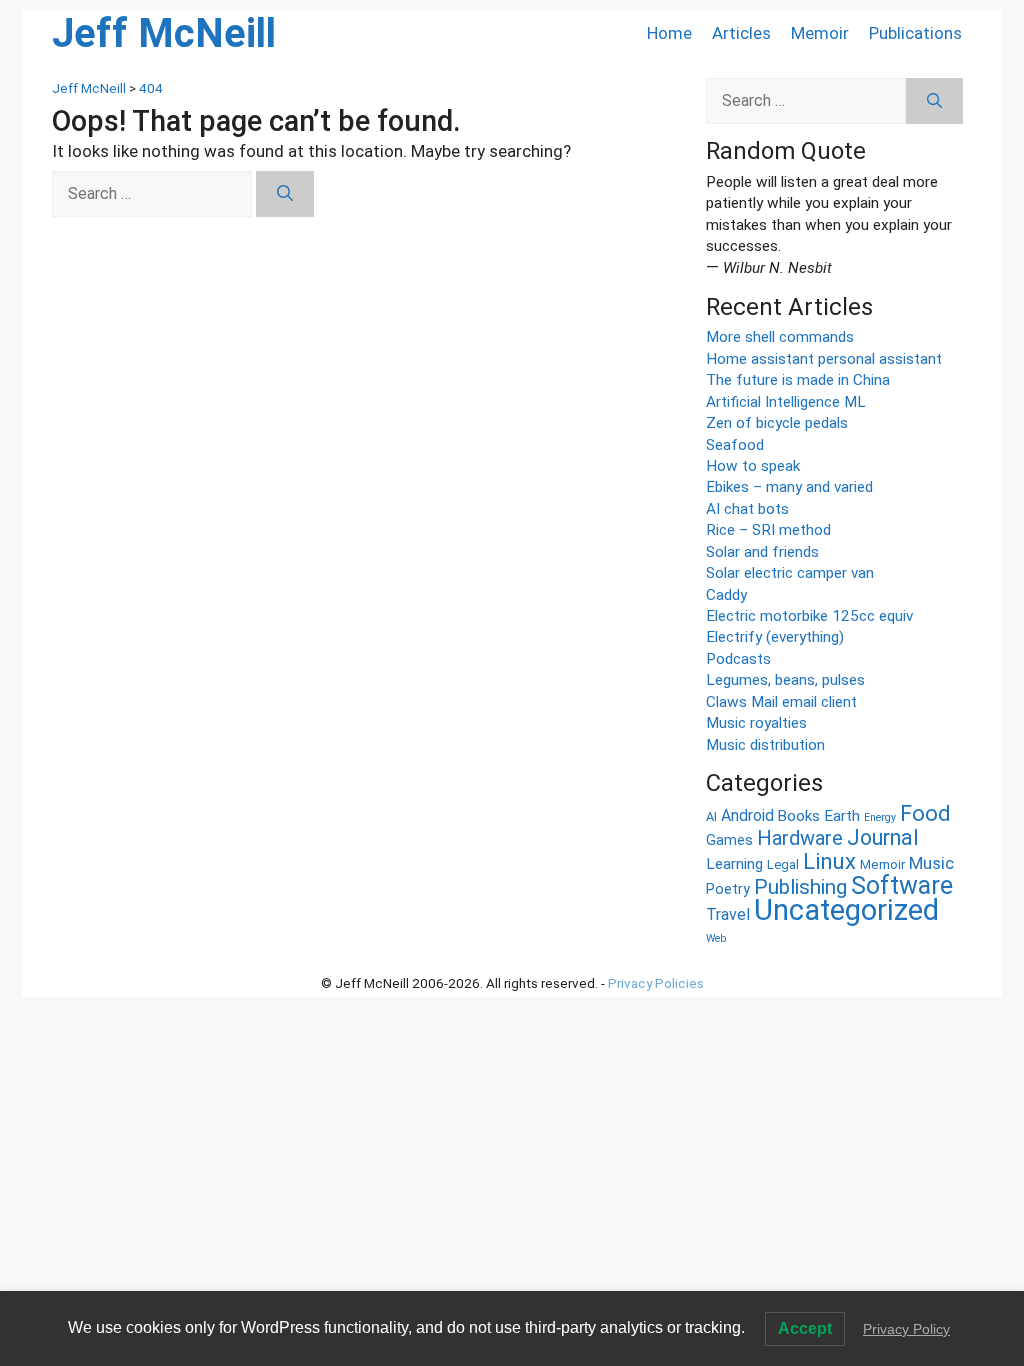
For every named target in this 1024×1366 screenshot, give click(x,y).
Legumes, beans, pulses (785, 680)
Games (729, 840)
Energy (880, 817)
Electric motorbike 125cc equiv (809, 616)
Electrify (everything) (775, 637)
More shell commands (780, 337)
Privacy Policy (906, 1329)
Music (931, 863)
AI (711, 816)
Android (747, 815)
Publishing (800, 886)
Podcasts (738, 659)
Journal (883, 837)
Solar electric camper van (790, 573)
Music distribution (765, 745)
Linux (829, 861)
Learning (734, 864)
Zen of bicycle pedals (777, 423)
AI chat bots (747, 509)
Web (716, 938)
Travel (728, 914)
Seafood (735, 445)
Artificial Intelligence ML (786, 402)
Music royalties (756, 723)
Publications (915, 33)
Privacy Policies (656, 983)
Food (925, 813)
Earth (842, 816)
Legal (783, 864)
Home (669, 33)
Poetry (728, 889)
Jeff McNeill (164, 33)
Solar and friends (762, 552)
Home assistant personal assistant (824, 359)
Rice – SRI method (768, 530)
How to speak (753, 466)
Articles (741, 33)
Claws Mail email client (781, 702)
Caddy (726, 595)
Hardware (800, 838)
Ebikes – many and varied (789, 487)
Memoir (820, 33)
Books (799, 816)
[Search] (285, 194)
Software (902, 885)
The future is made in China (798, 380)
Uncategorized (846, 910)
